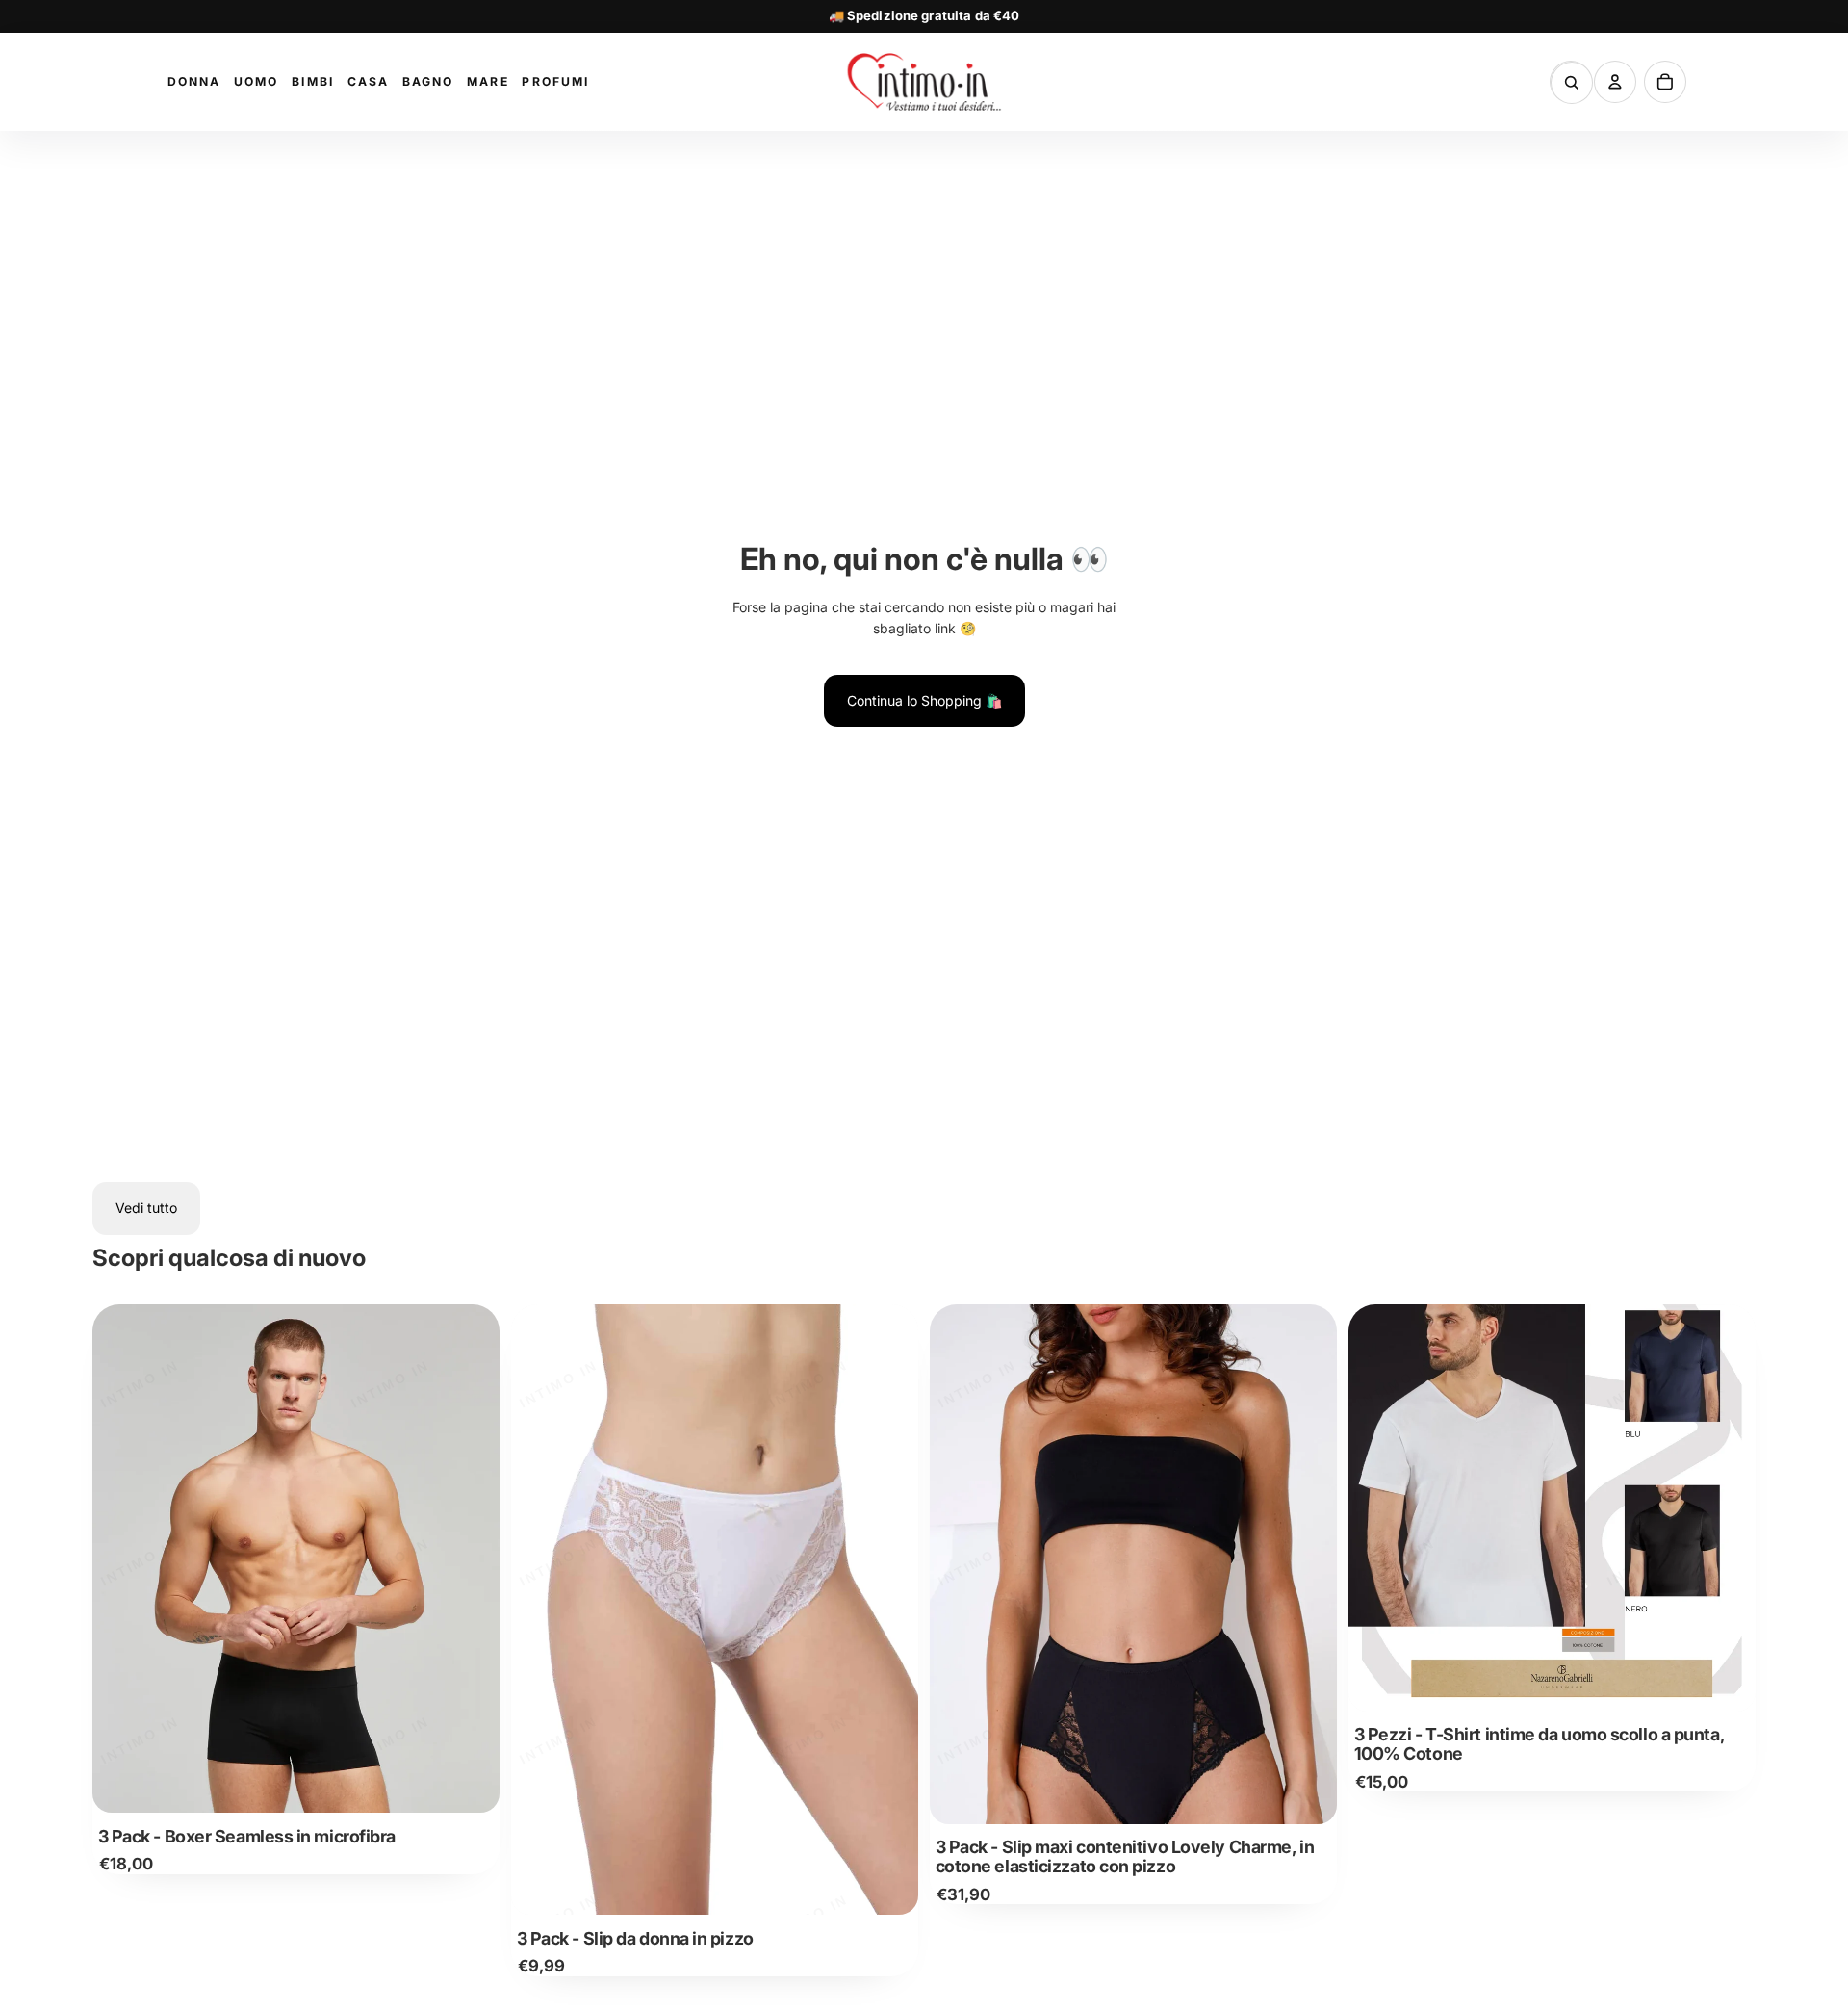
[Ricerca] (1572, 83)
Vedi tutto (146, 1208)
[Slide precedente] (121, 1559)
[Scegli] (470, 1784)
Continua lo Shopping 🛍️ (924, 700)
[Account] (1615, 82)
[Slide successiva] (471, 1559)
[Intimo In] (924, 82)
